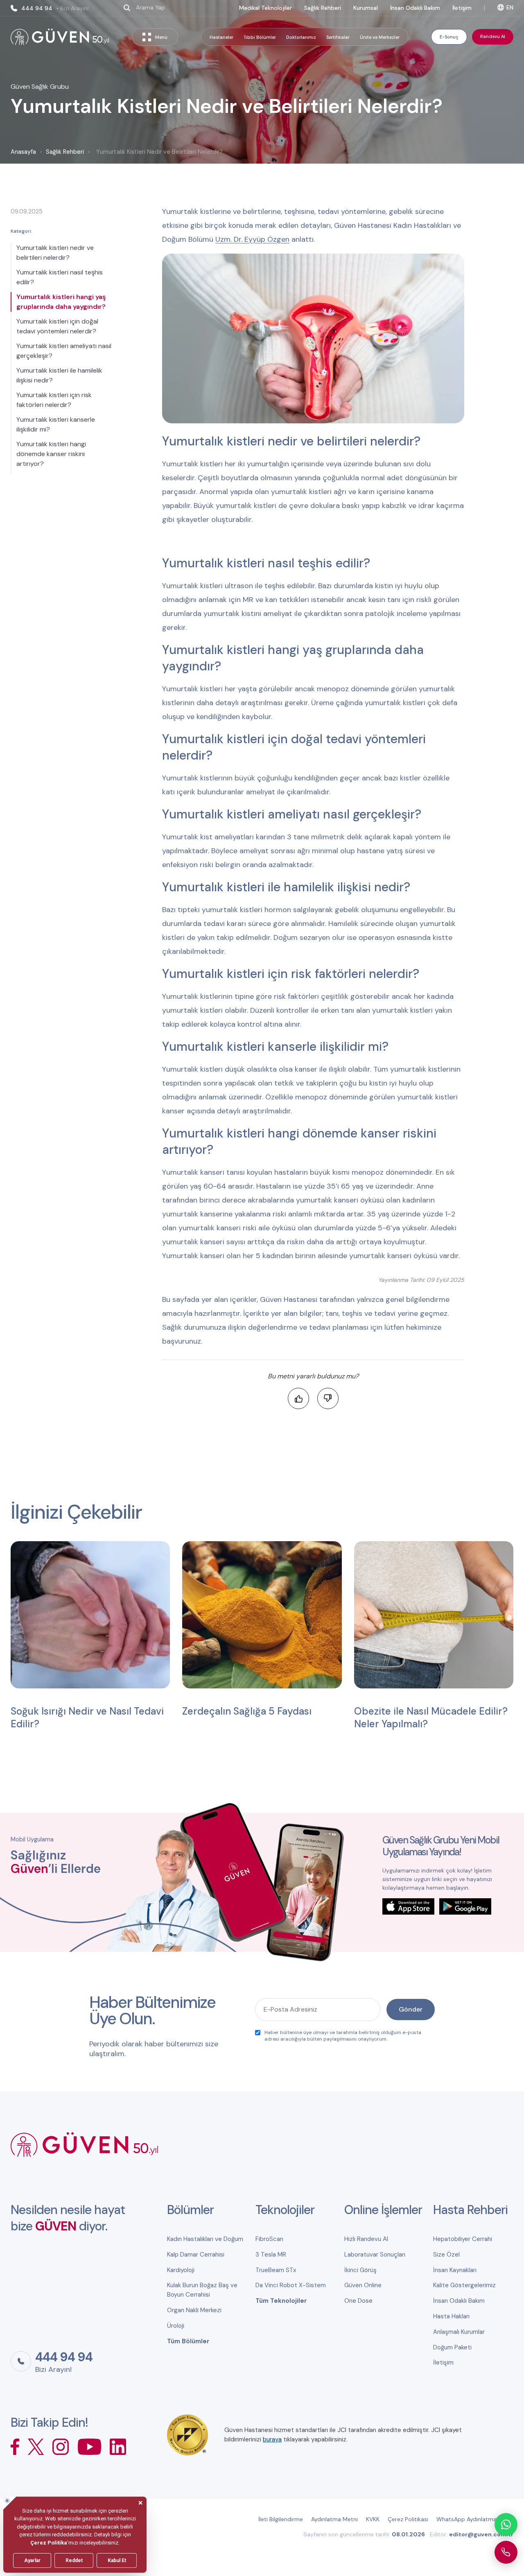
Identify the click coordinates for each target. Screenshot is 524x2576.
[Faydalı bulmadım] (328, 1398)
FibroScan (269, 2239)
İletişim (462, 8)
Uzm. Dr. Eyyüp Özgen (252, 239)
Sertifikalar (338, 37)
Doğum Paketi (452, 2347)
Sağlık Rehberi (323, 8)
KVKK (373, 2519)
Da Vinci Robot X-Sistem (291, 2285)
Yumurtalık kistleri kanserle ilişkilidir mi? (56, 424)
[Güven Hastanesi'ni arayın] (506, 2552)
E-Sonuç (449, 37)
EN (510, 7)
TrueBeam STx (276, 2270)
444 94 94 (55, 8)
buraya (272, 2439)
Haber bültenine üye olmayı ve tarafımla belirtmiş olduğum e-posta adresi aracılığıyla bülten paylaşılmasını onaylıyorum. (343, 2036)
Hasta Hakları (451, 2316)
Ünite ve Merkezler (380, 37)
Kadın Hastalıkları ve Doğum (205, 2239)
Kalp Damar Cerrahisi (196, 2255)
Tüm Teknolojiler (281, 2301)
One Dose (358, 2301)
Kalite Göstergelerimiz (464, 2285)
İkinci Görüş (360, 2270)
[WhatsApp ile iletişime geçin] (506, 2524)
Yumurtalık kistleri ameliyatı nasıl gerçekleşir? (64, 351)
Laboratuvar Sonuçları (375, 2255)
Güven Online (363, 2285)
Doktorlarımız (301, 37)
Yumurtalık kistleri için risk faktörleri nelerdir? (54, 400)
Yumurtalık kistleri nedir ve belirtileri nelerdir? (55, 253)
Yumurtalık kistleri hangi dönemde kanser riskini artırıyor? (51, 454)
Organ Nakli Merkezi (194, 2310)
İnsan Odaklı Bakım (415, 8)
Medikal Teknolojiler (265, 8)
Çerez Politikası (408, 2519)
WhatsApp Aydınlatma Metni (475, 2519)
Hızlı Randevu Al (366, 2239)
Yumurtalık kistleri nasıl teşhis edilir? (60, 277)
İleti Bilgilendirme (281, 2519)
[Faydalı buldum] (298, 1398)
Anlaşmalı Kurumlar (459, 2332)
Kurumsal (366, 8)
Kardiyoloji (181, 2270)
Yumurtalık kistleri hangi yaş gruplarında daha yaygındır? (61, 302)
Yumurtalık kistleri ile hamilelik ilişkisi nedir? (59, 375)
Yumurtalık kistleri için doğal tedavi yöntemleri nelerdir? (57, 326)
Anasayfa (23, 152)
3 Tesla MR (271, 2255)
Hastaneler (221, 37)
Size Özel (446, 2255)
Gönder (411, 2009)
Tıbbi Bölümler (260, 37)
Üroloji (176, 2326)
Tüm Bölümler (188, 2341)
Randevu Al (493, 36)
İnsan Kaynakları (455, 2270)
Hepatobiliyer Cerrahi (463, 2239)
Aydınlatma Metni (334, 2519)
